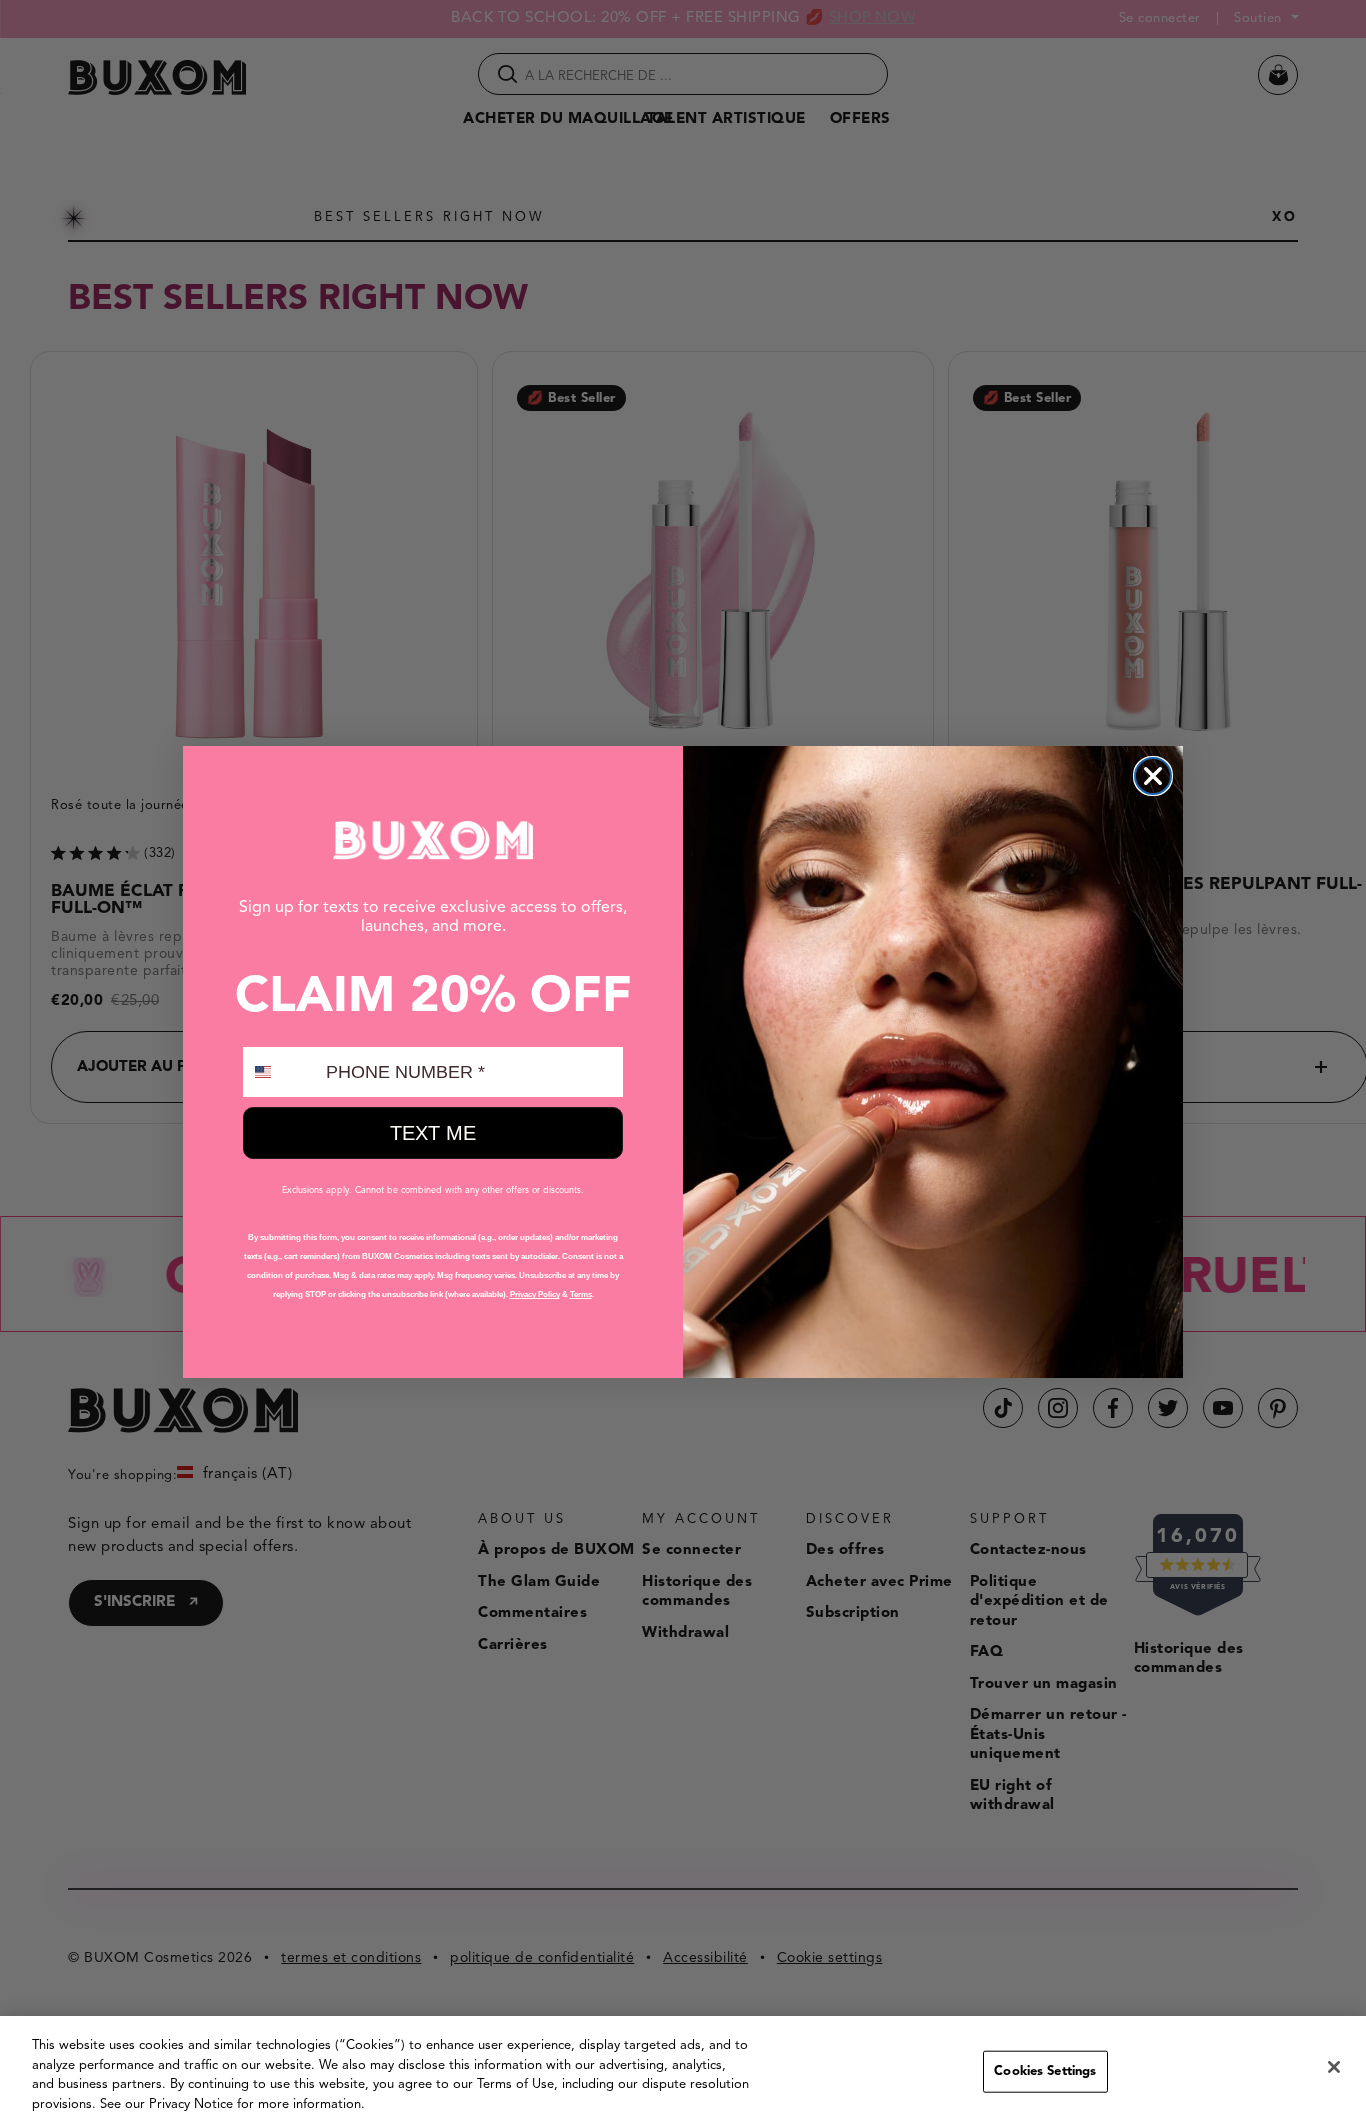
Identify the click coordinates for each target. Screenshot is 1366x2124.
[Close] (1334, 2067)
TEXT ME (433, 1133)
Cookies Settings (1045, 2071)
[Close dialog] (1153, 776)
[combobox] (280, 1072)
